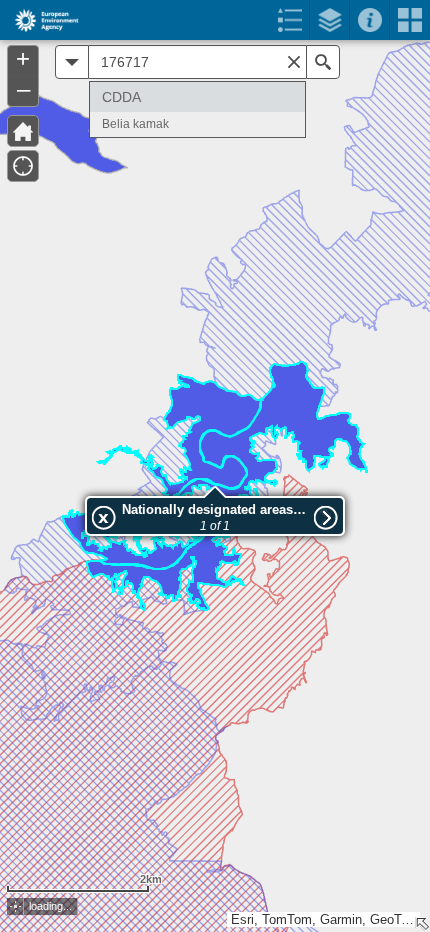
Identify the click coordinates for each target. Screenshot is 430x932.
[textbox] (197, 62)
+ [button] (23, 59)
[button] (15, 906)
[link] (40, 20)
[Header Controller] (215, 20)
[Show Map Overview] (422, 924)
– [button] (23, 89)
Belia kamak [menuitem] (135, 124)
